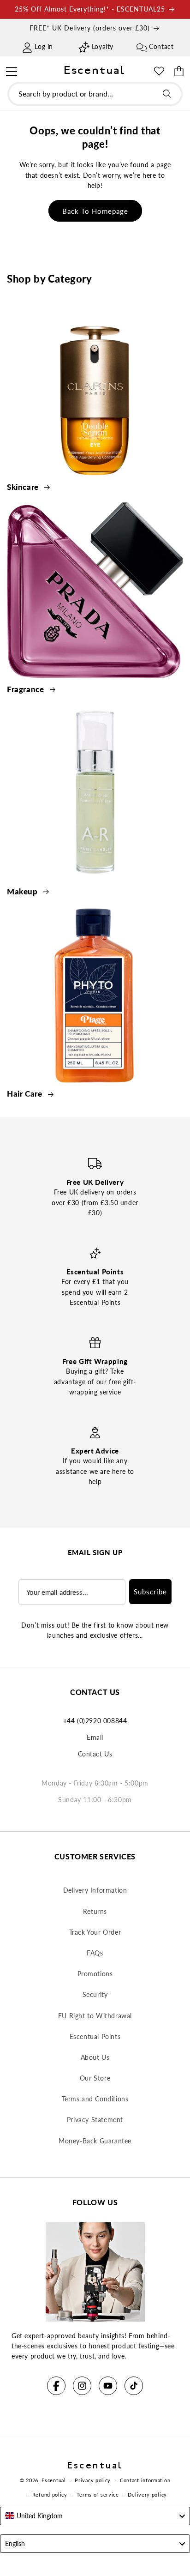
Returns (95, 1911)
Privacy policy (93, 2480)
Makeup (23, 891)
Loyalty (103, 46)
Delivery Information (95, 1890)
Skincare (24, 487)
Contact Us (95, 1754)
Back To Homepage (95, 211)
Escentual (53, 2480)
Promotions (95, 1974)
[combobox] (95, 94)
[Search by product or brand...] (167, 94)
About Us (95, 2057)
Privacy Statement (95, 2120)
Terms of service (98, 2495)
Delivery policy (147, 2495)
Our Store (95, 2078)
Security (95, 1994)
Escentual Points (95, 2036)
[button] (11, 70)
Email (95, 1737)
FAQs (95, 1953)
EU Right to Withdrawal (95, 2016)
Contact (161, 46)
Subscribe (150, 1592)
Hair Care (26, 1094)
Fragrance (27, 689)
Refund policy (50, 2495)
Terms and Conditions (95, 2099)
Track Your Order (95, 1932)
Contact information (145, 2480)
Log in (44, 46)
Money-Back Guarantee (95, 2141)
